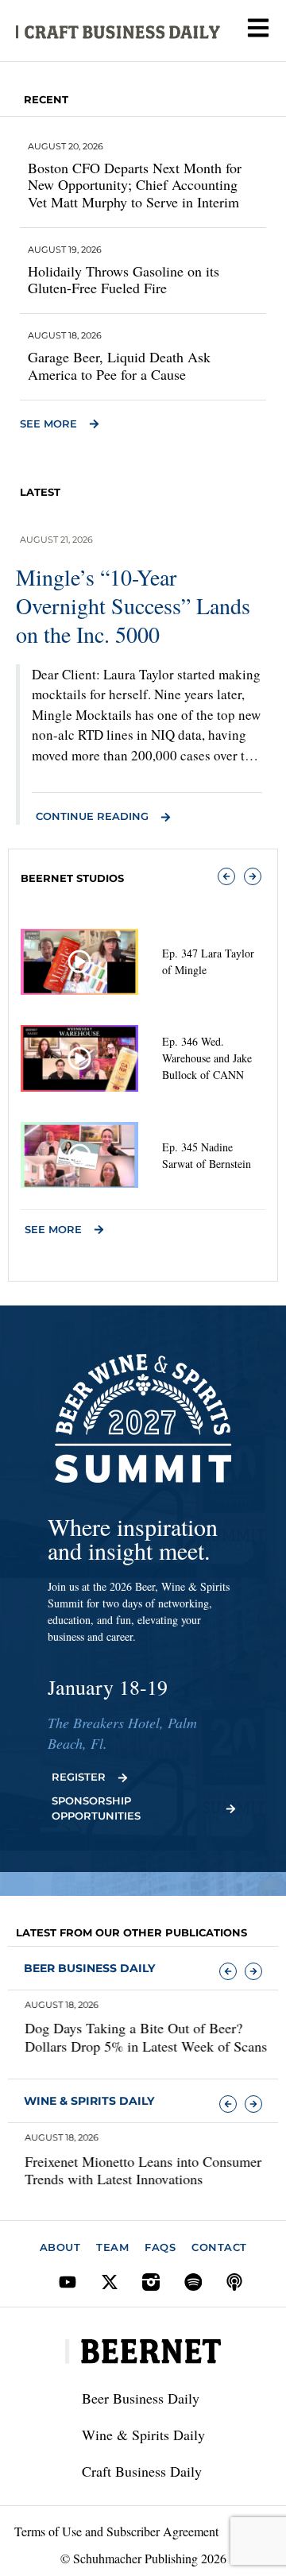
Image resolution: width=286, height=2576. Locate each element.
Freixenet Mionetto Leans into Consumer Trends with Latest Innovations (134, 2170)
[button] (226, 876)
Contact (219, 2247)
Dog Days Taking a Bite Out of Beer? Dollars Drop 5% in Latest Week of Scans (137, 2037)
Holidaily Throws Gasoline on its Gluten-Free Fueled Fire (124, 280)
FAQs (160, 2247)
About (60, 2247)
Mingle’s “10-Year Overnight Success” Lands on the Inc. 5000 (133, 605)
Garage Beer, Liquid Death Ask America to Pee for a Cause (119, 366)
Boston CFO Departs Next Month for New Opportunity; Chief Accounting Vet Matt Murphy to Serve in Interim (135, 185)
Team (112, 2247)
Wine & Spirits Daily (143, 2435)
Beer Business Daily (89, 1968)
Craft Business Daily (142, 2471)
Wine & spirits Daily (89, 2101)
